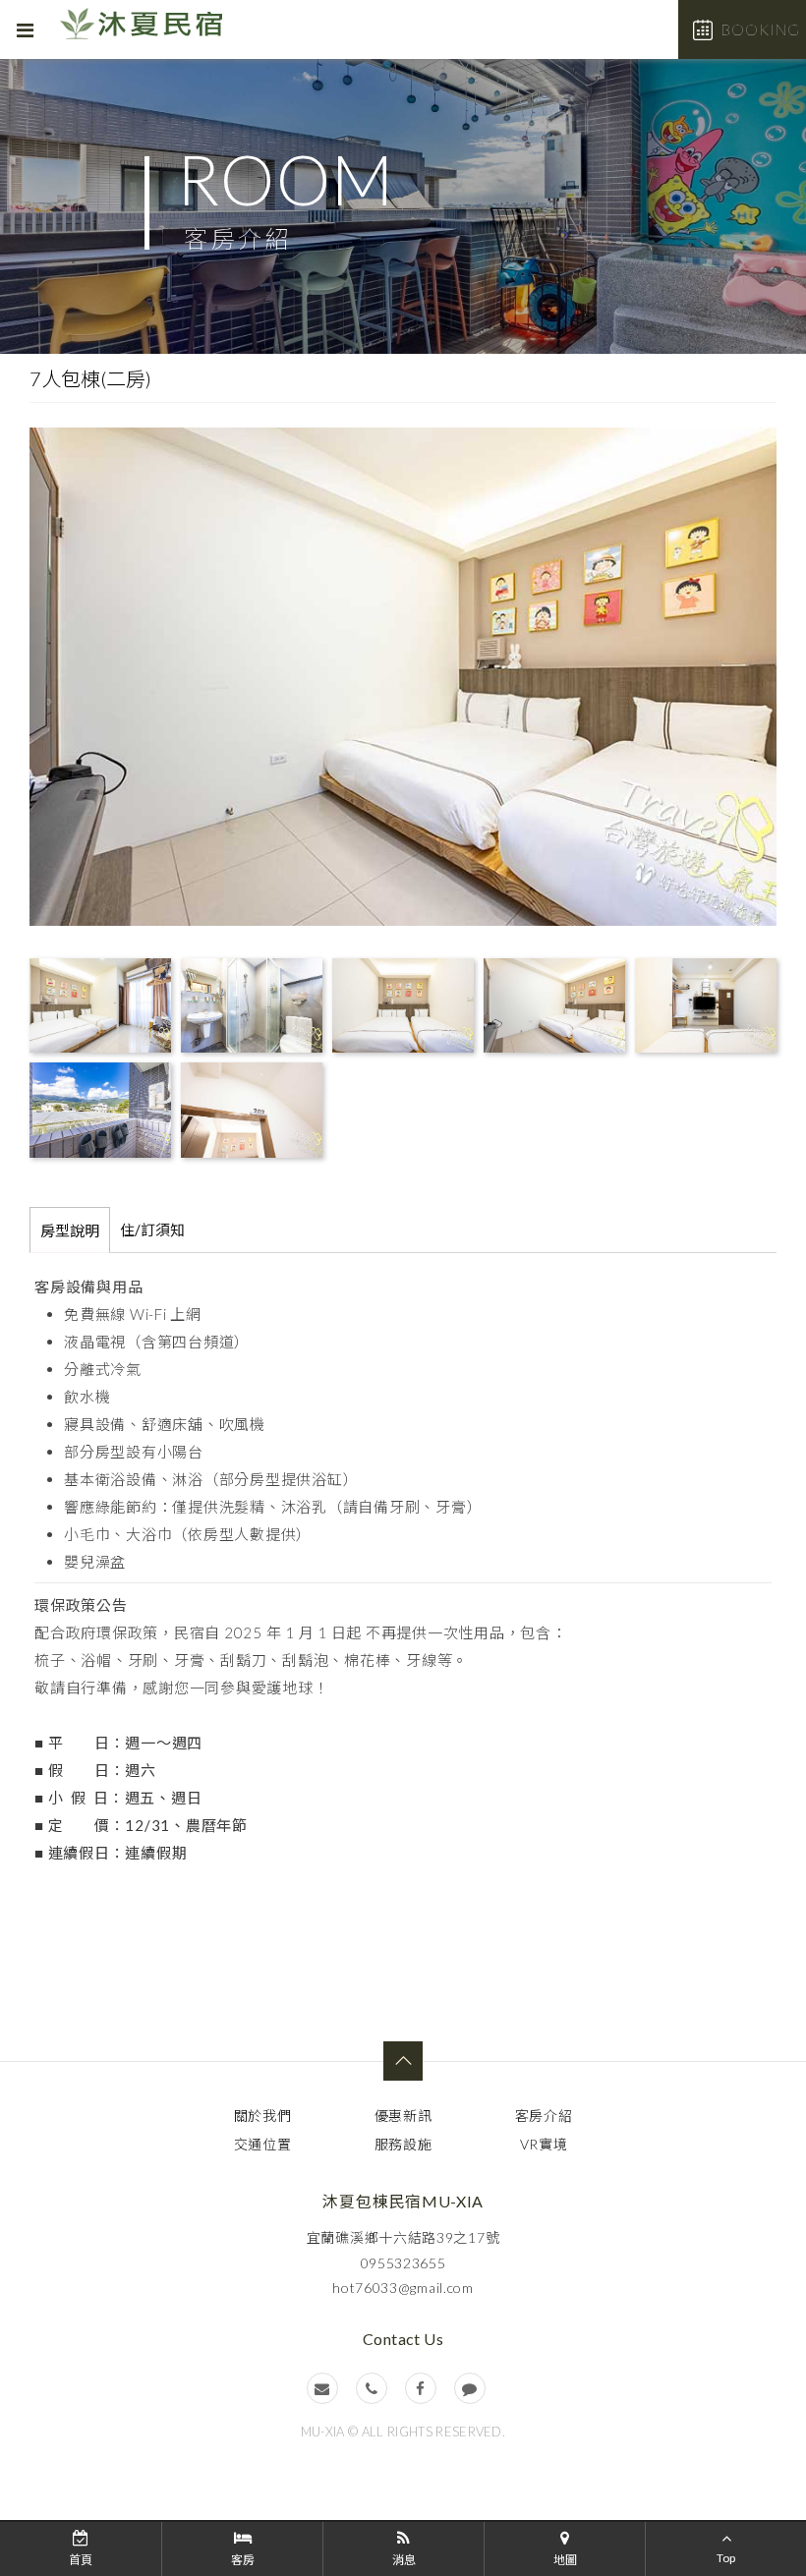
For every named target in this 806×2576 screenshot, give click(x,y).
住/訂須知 (152, 1230)
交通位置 (263, 2144)
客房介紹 (544, 2116)
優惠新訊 (403, 2116)
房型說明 (70, 1231)
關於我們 (263, 2116)
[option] (403, 206)
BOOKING (761, 29)
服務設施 (403, 2144)
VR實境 (544, 2144)
